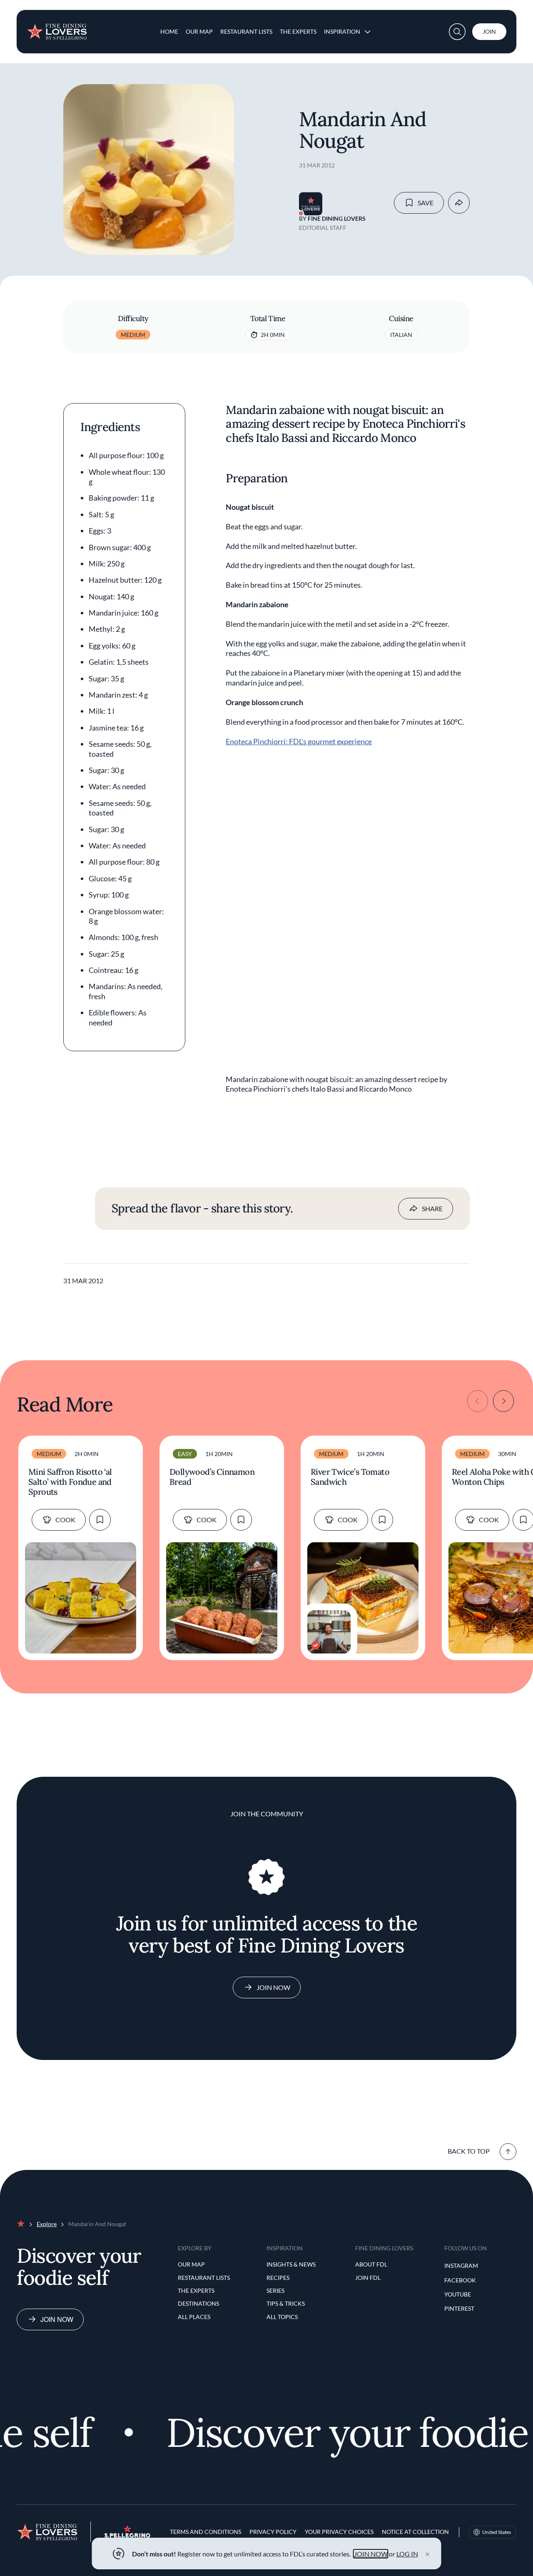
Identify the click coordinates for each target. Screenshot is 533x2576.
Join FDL (368, 2278)
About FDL (371, 2264)
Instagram (461, 2266)
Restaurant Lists (246, 31)
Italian (401, 335)
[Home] (57, 28)
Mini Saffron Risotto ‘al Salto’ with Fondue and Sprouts (70, 1482)
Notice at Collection (415, 2532)
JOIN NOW (371, 2554)
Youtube (458, 2294)
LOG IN (407, 2554)
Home (169, 31)
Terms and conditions (205, 2532)
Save (426, 203)
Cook (65, 1520)
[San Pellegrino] (127, 2535)
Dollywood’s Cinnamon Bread (212, 1477)
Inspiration (342, 31)
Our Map (199, 31)
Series (275, 2290)
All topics (282, 2317)
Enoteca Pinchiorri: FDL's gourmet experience (299, 741)
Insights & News (291, 2264)
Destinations (198, 2303)
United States (497, 2532)
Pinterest (459, 2308)
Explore (47, 2224)
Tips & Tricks (286, 2303)
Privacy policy (273, 2532)
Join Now (273, 1987)
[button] (457, 32)
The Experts (298, 31)
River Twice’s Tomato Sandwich (350, 1477)
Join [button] (489, 31)
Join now (57, 2319)
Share (432, 1208)
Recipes (278, 2278)
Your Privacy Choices (339, 2532)
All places (194, 2317)
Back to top (469, 2151)
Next (503, 1401)
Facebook (460, 2280)
